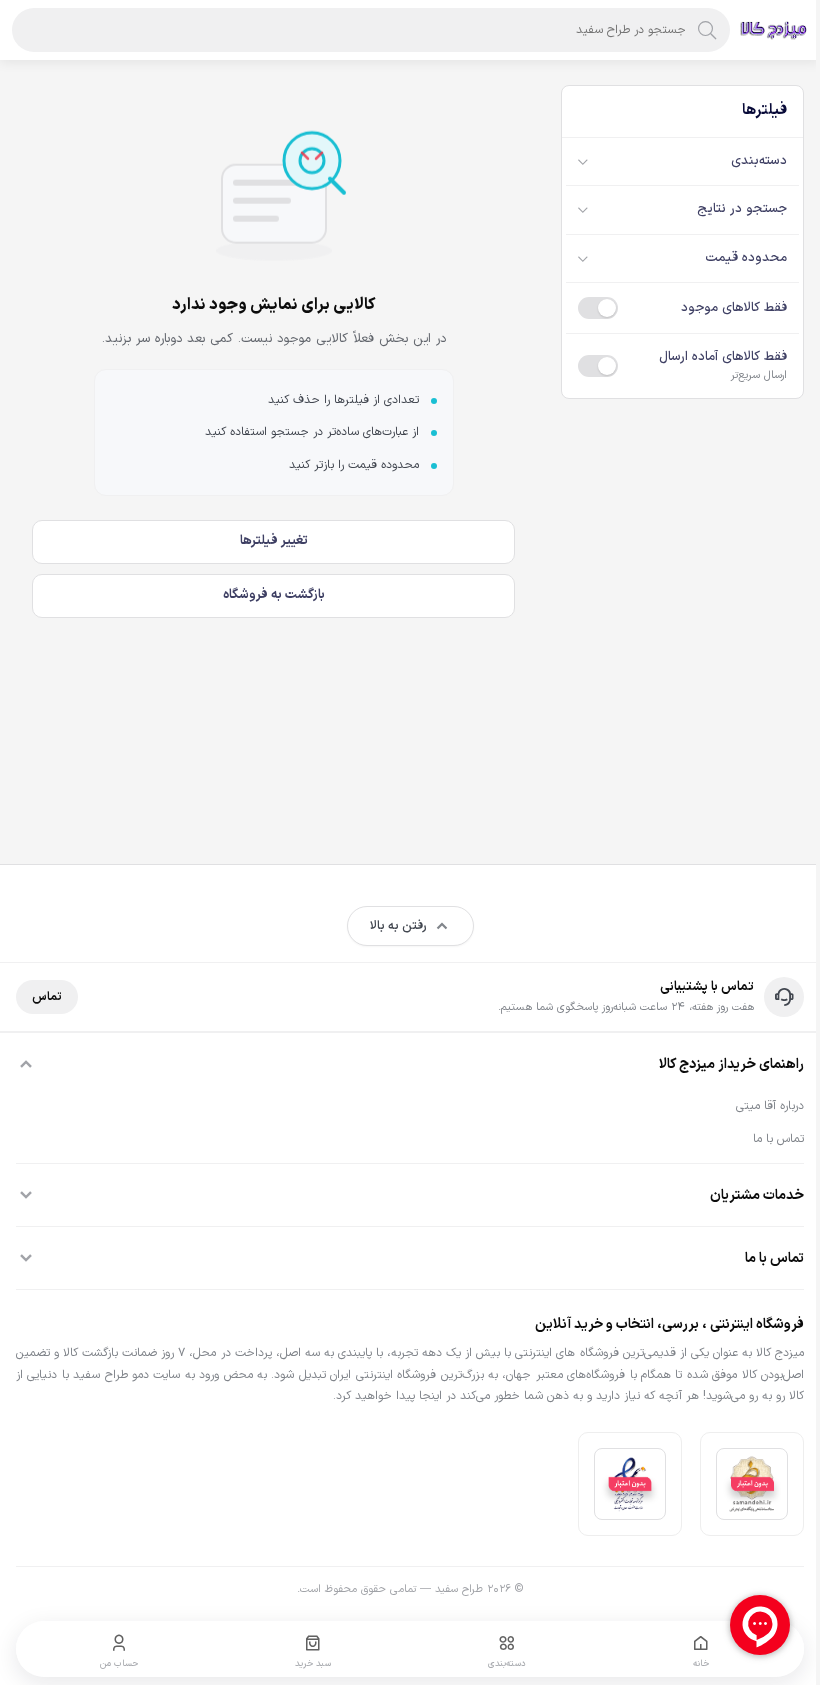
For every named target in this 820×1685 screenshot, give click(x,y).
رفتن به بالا (398, 926)
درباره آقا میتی (770, 1106)
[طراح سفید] (774, 30)
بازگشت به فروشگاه (274, 595)
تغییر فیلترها (274, 541)
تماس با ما (778, 1139)
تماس (47, 997)
